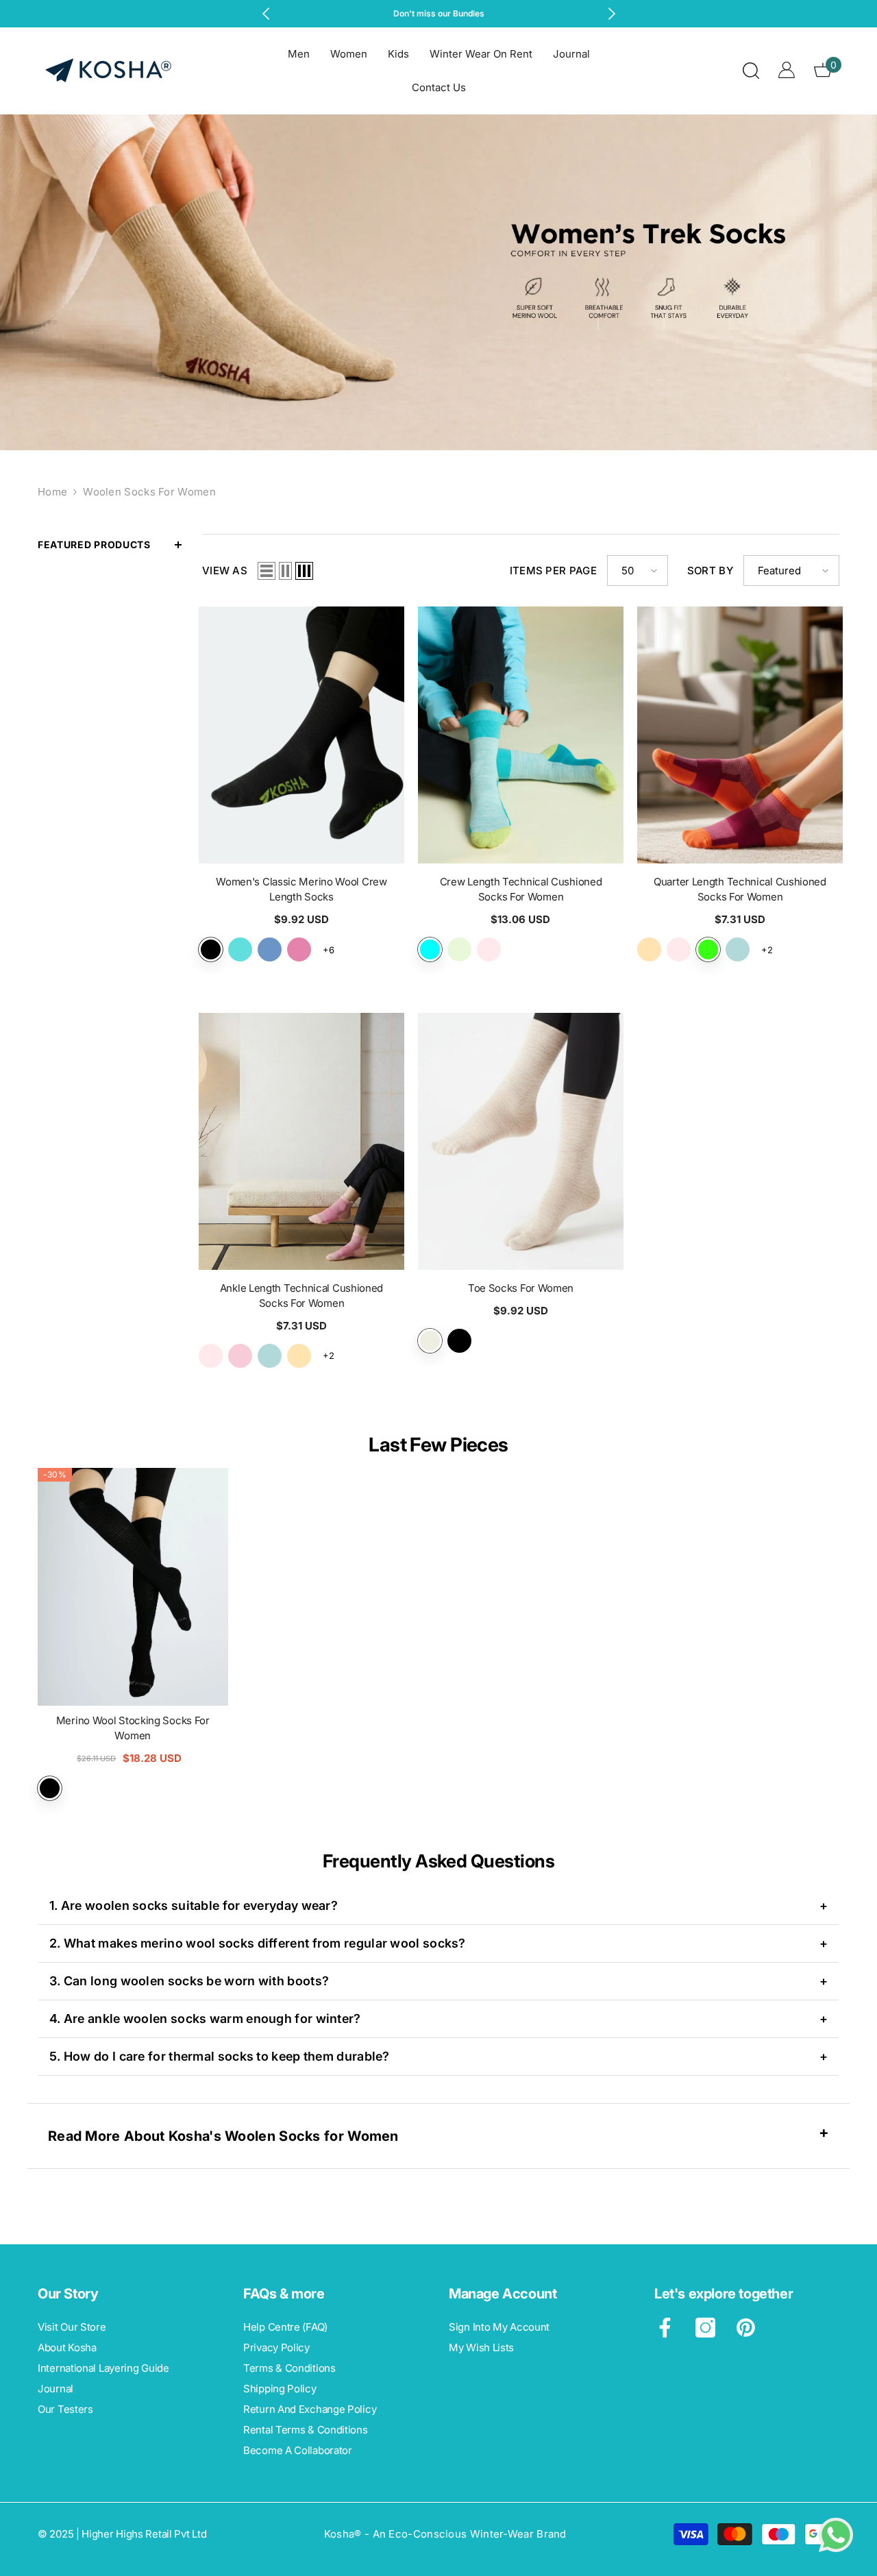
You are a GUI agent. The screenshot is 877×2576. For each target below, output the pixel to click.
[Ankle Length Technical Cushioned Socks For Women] (301, 1141)
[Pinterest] (746, 2328)
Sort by (710, 571)
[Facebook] (665, 2328)
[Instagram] (705, 2328)
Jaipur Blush (299, 949)
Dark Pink (240, 1356)
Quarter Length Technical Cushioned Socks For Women (740, 889)
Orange (649, 949)
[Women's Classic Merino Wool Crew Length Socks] (301, 735)
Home (52, 492)
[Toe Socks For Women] (521, 1141)
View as (225, 571)
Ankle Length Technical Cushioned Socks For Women (301, 1296)
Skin (430, 1341)
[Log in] (787, 70)
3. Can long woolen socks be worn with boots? (438, 1981)
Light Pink (489, 949)
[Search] (751, 70)
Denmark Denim (270, 949)
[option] (439, 14)
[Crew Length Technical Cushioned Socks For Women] (521, 735)
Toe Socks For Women (521, 1288)
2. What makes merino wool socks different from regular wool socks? (438, 1943)
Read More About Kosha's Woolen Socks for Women (223, 2136)
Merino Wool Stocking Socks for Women (133, 1728)
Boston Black (211, 949)
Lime (459, 949)
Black (459, 1341)
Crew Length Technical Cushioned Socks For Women (521, 889)
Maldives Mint (240, 949)
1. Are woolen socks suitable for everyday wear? (438, 1905)
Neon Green (708, 949)
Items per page (553, 571)
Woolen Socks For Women (149, 492)
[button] (267, 571)
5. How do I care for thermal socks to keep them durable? (438, 2056)
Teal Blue (738, 949)
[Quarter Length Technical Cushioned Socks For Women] (740, 735)
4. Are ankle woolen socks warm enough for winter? (438, 2019)
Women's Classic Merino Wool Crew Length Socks (301, 889)
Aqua (430, 949)
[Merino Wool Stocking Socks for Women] (133, 1587)
